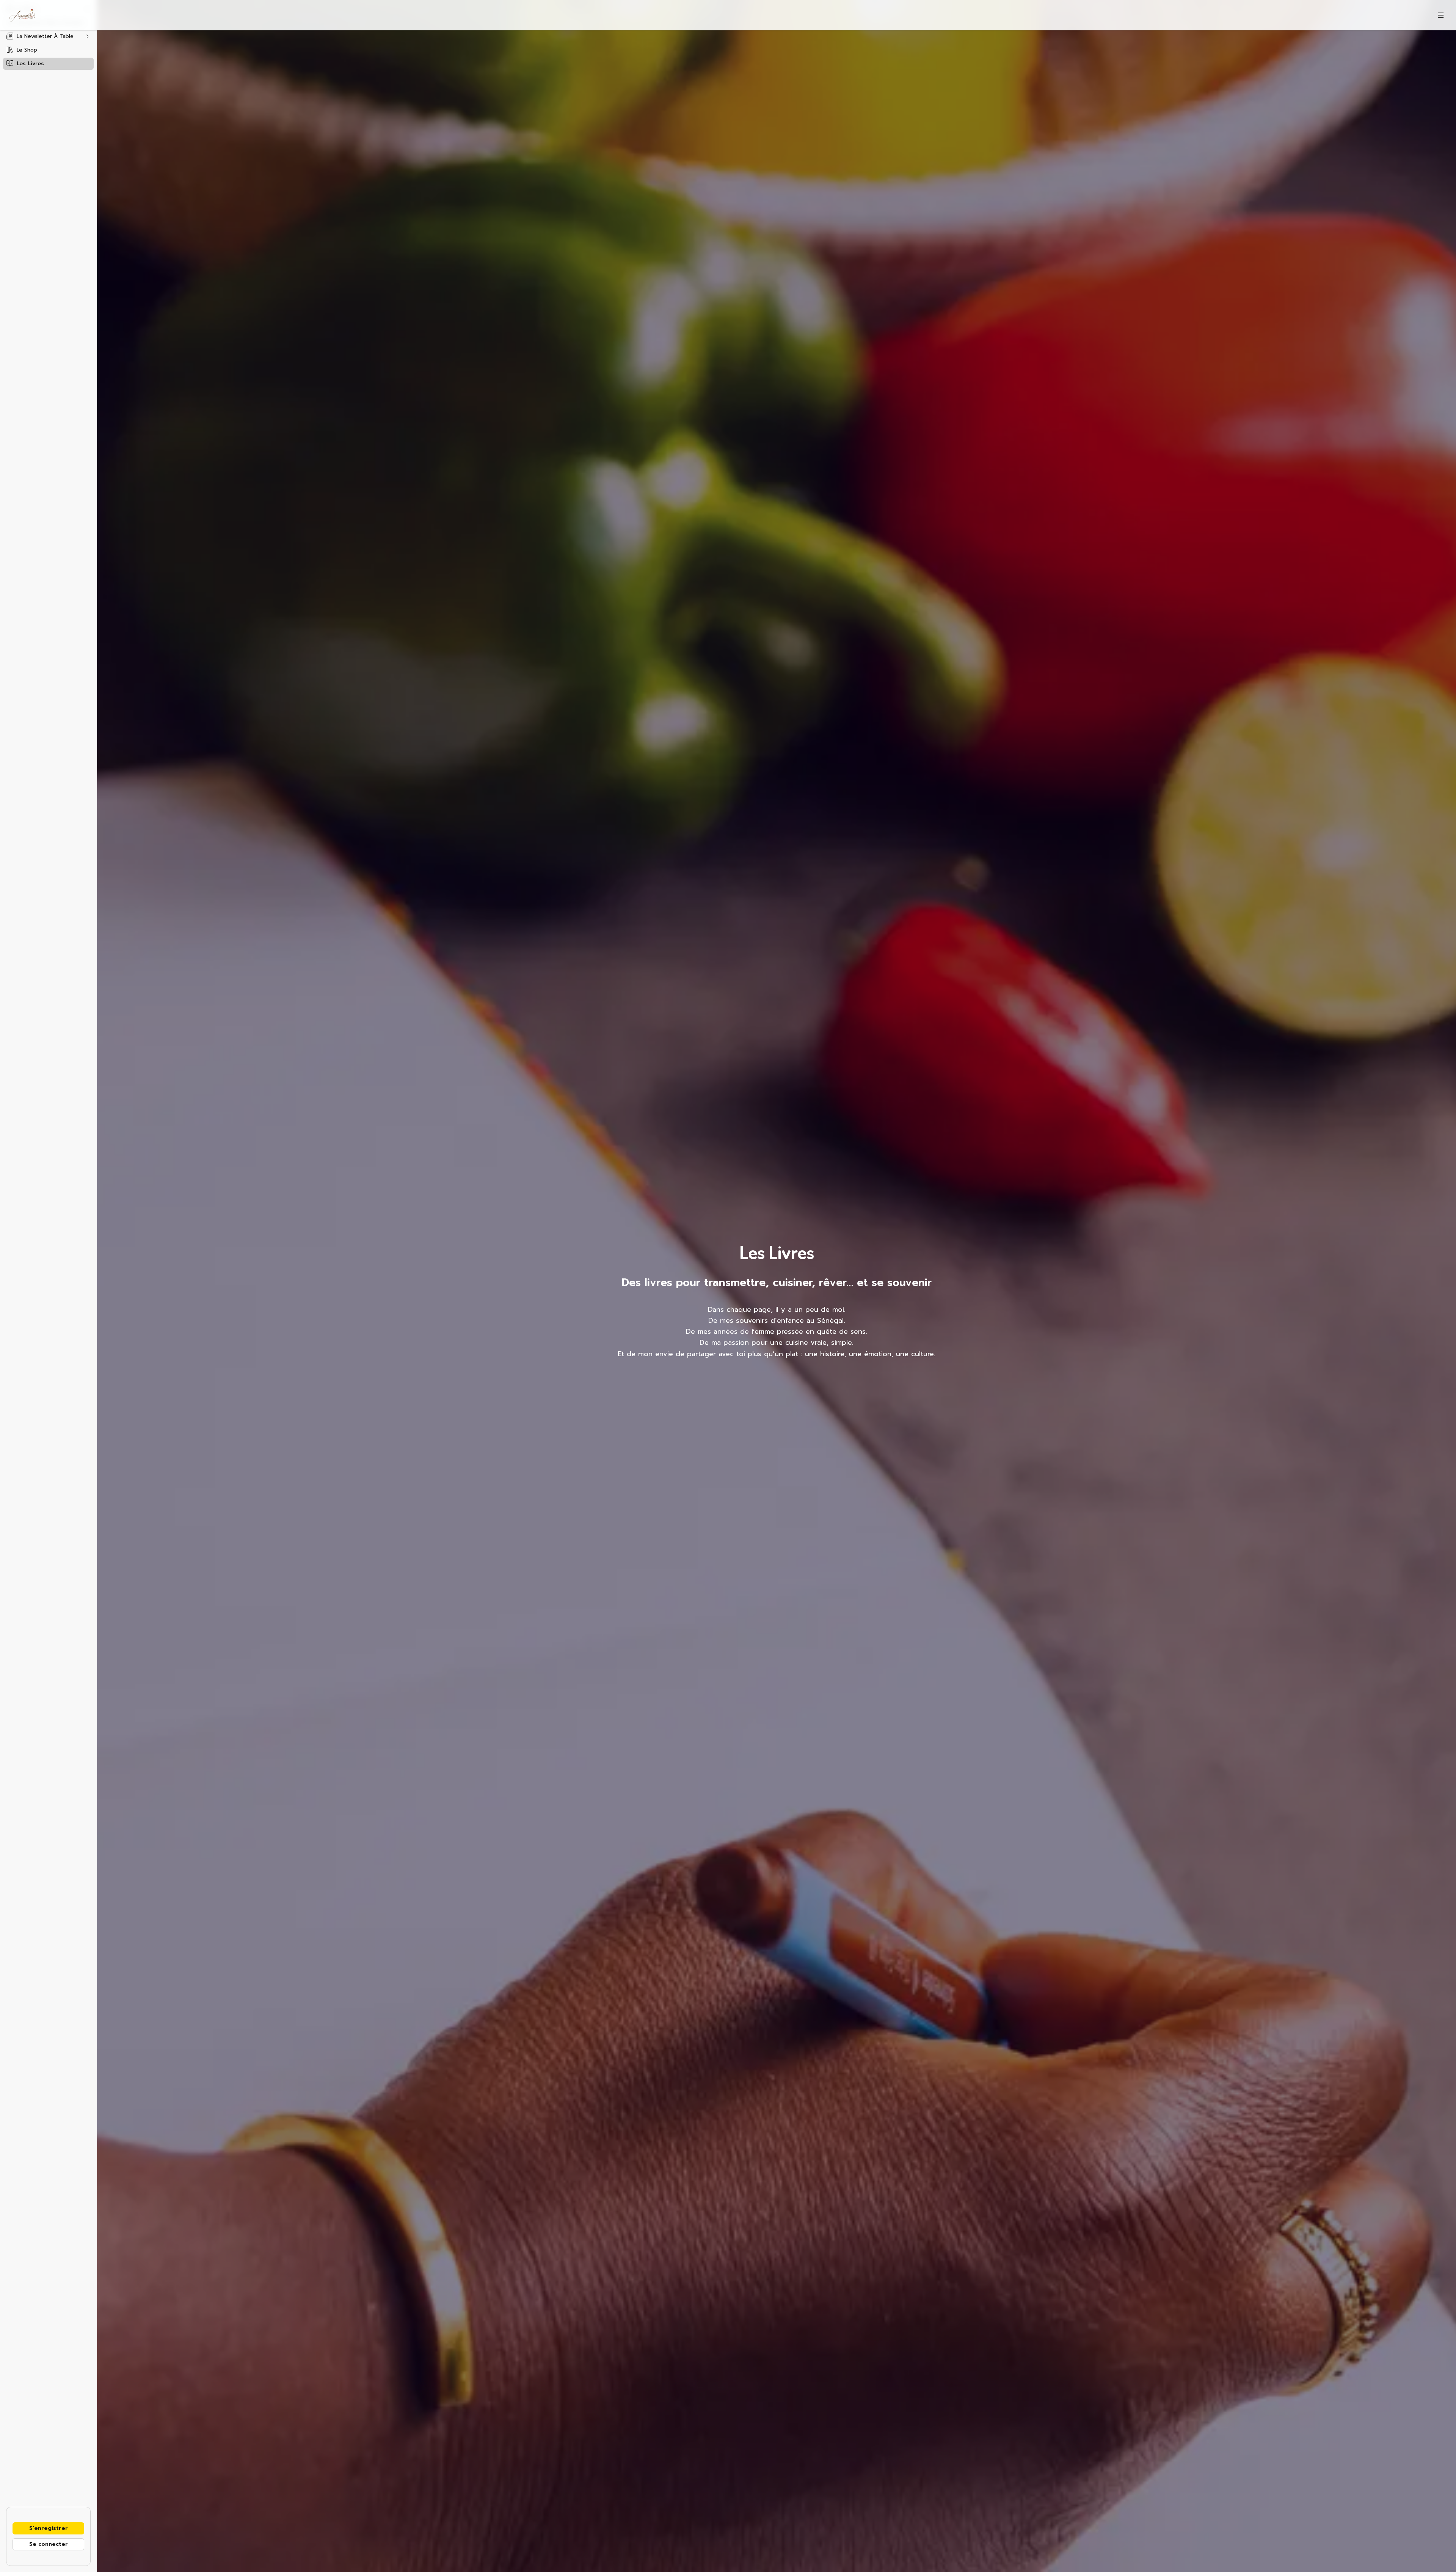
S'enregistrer (49, 2528)
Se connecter (49, 2544)
